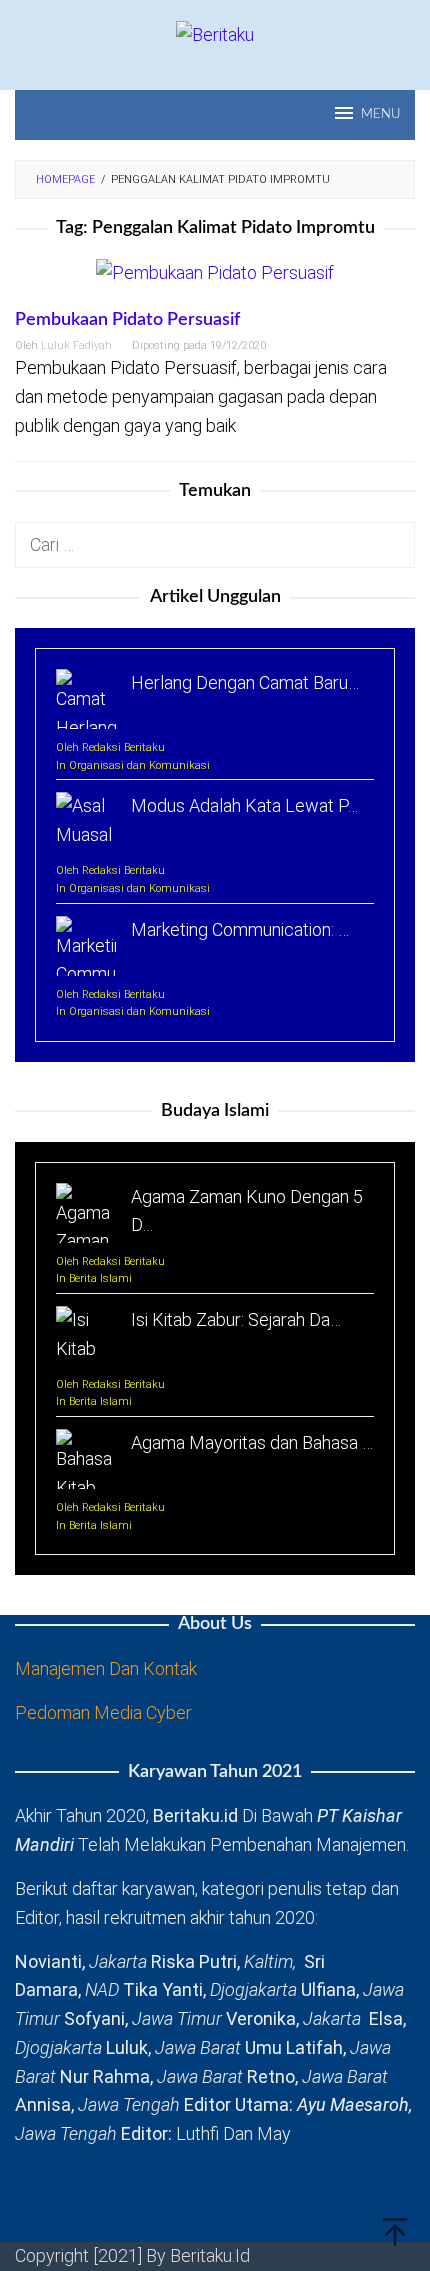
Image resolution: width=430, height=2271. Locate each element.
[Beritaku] (215, 33)
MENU (380, 114)
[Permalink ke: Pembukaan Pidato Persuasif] (215, 281)
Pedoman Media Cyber (103, 1712)
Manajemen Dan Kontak (106, 1668)
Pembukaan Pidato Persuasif (127, 320)
